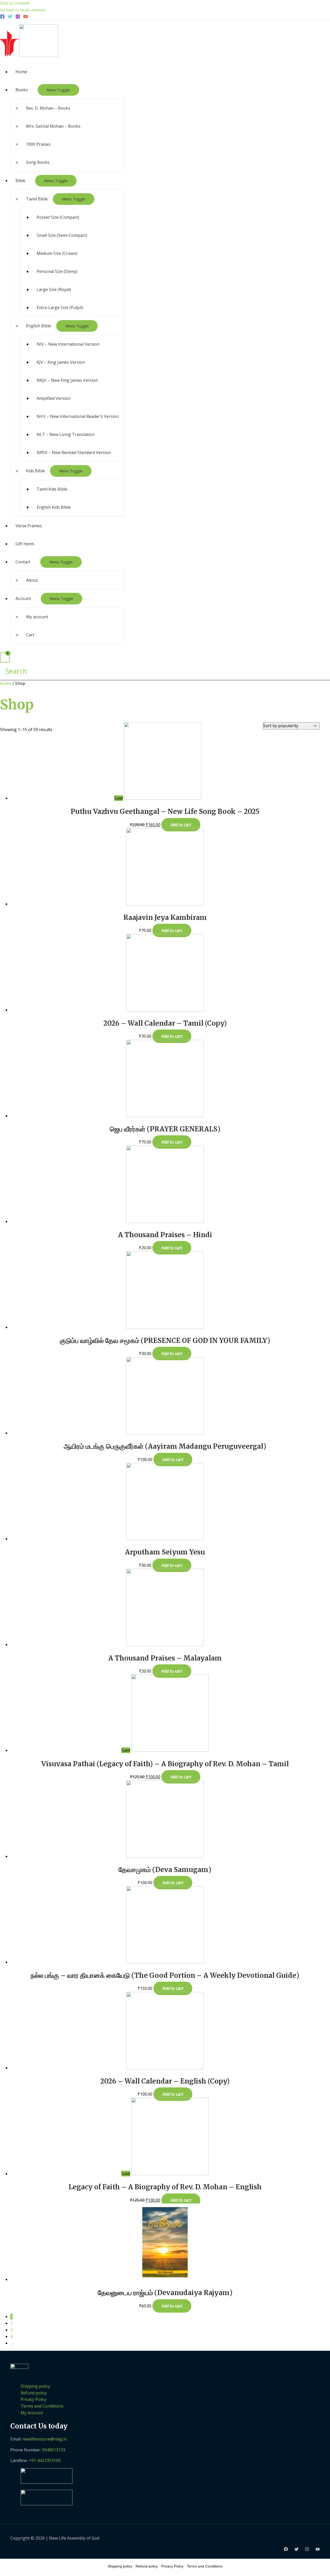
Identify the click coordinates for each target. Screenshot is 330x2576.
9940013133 (54, 2450)
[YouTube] (26, 17)
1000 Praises (38, 144)
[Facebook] (2, 17)
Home (21, 72)
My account (37, 617)
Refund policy (34, 2393)
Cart (30, 635)
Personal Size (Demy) (57, 271)
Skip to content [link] (15, 3)
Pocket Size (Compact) (58, 217)
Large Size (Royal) (54, 289)
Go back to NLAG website (23, 10)
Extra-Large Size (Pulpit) (60, 307)
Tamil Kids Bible (52, 489)
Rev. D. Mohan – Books (48, 108)
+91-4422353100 (45, 2460)
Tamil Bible (37, 199)
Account (23, 598)
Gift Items (25, 544)
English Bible (39, 326)
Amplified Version (53, 398)
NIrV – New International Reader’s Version (78, 416)
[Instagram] (18, 17)
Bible (20, 181)
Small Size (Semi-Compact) (62, 235)
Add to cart (181, 825)
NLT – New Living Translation (66, 434)
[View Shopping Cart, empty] (5, 657)
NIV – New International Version (68, 344)
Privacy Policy (34, 2399)
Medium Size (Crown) (57, 253)
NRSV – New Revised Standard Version (74, 452)
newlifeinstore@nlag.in (45, 2439)
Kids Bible (35, 471)
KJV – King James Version (61, 362)
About (32, 580)
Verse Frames (29, 526)
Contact (23, 562)
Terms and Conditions (42, 2406)
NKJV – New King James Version (67, 380)
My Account (32, 2413)
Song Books (38, 162)
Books (22, 90)
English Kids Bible (54, 507)
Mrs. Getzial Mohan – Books (53, 126)
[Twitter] (10, 17)
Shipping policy (35, 2386)
